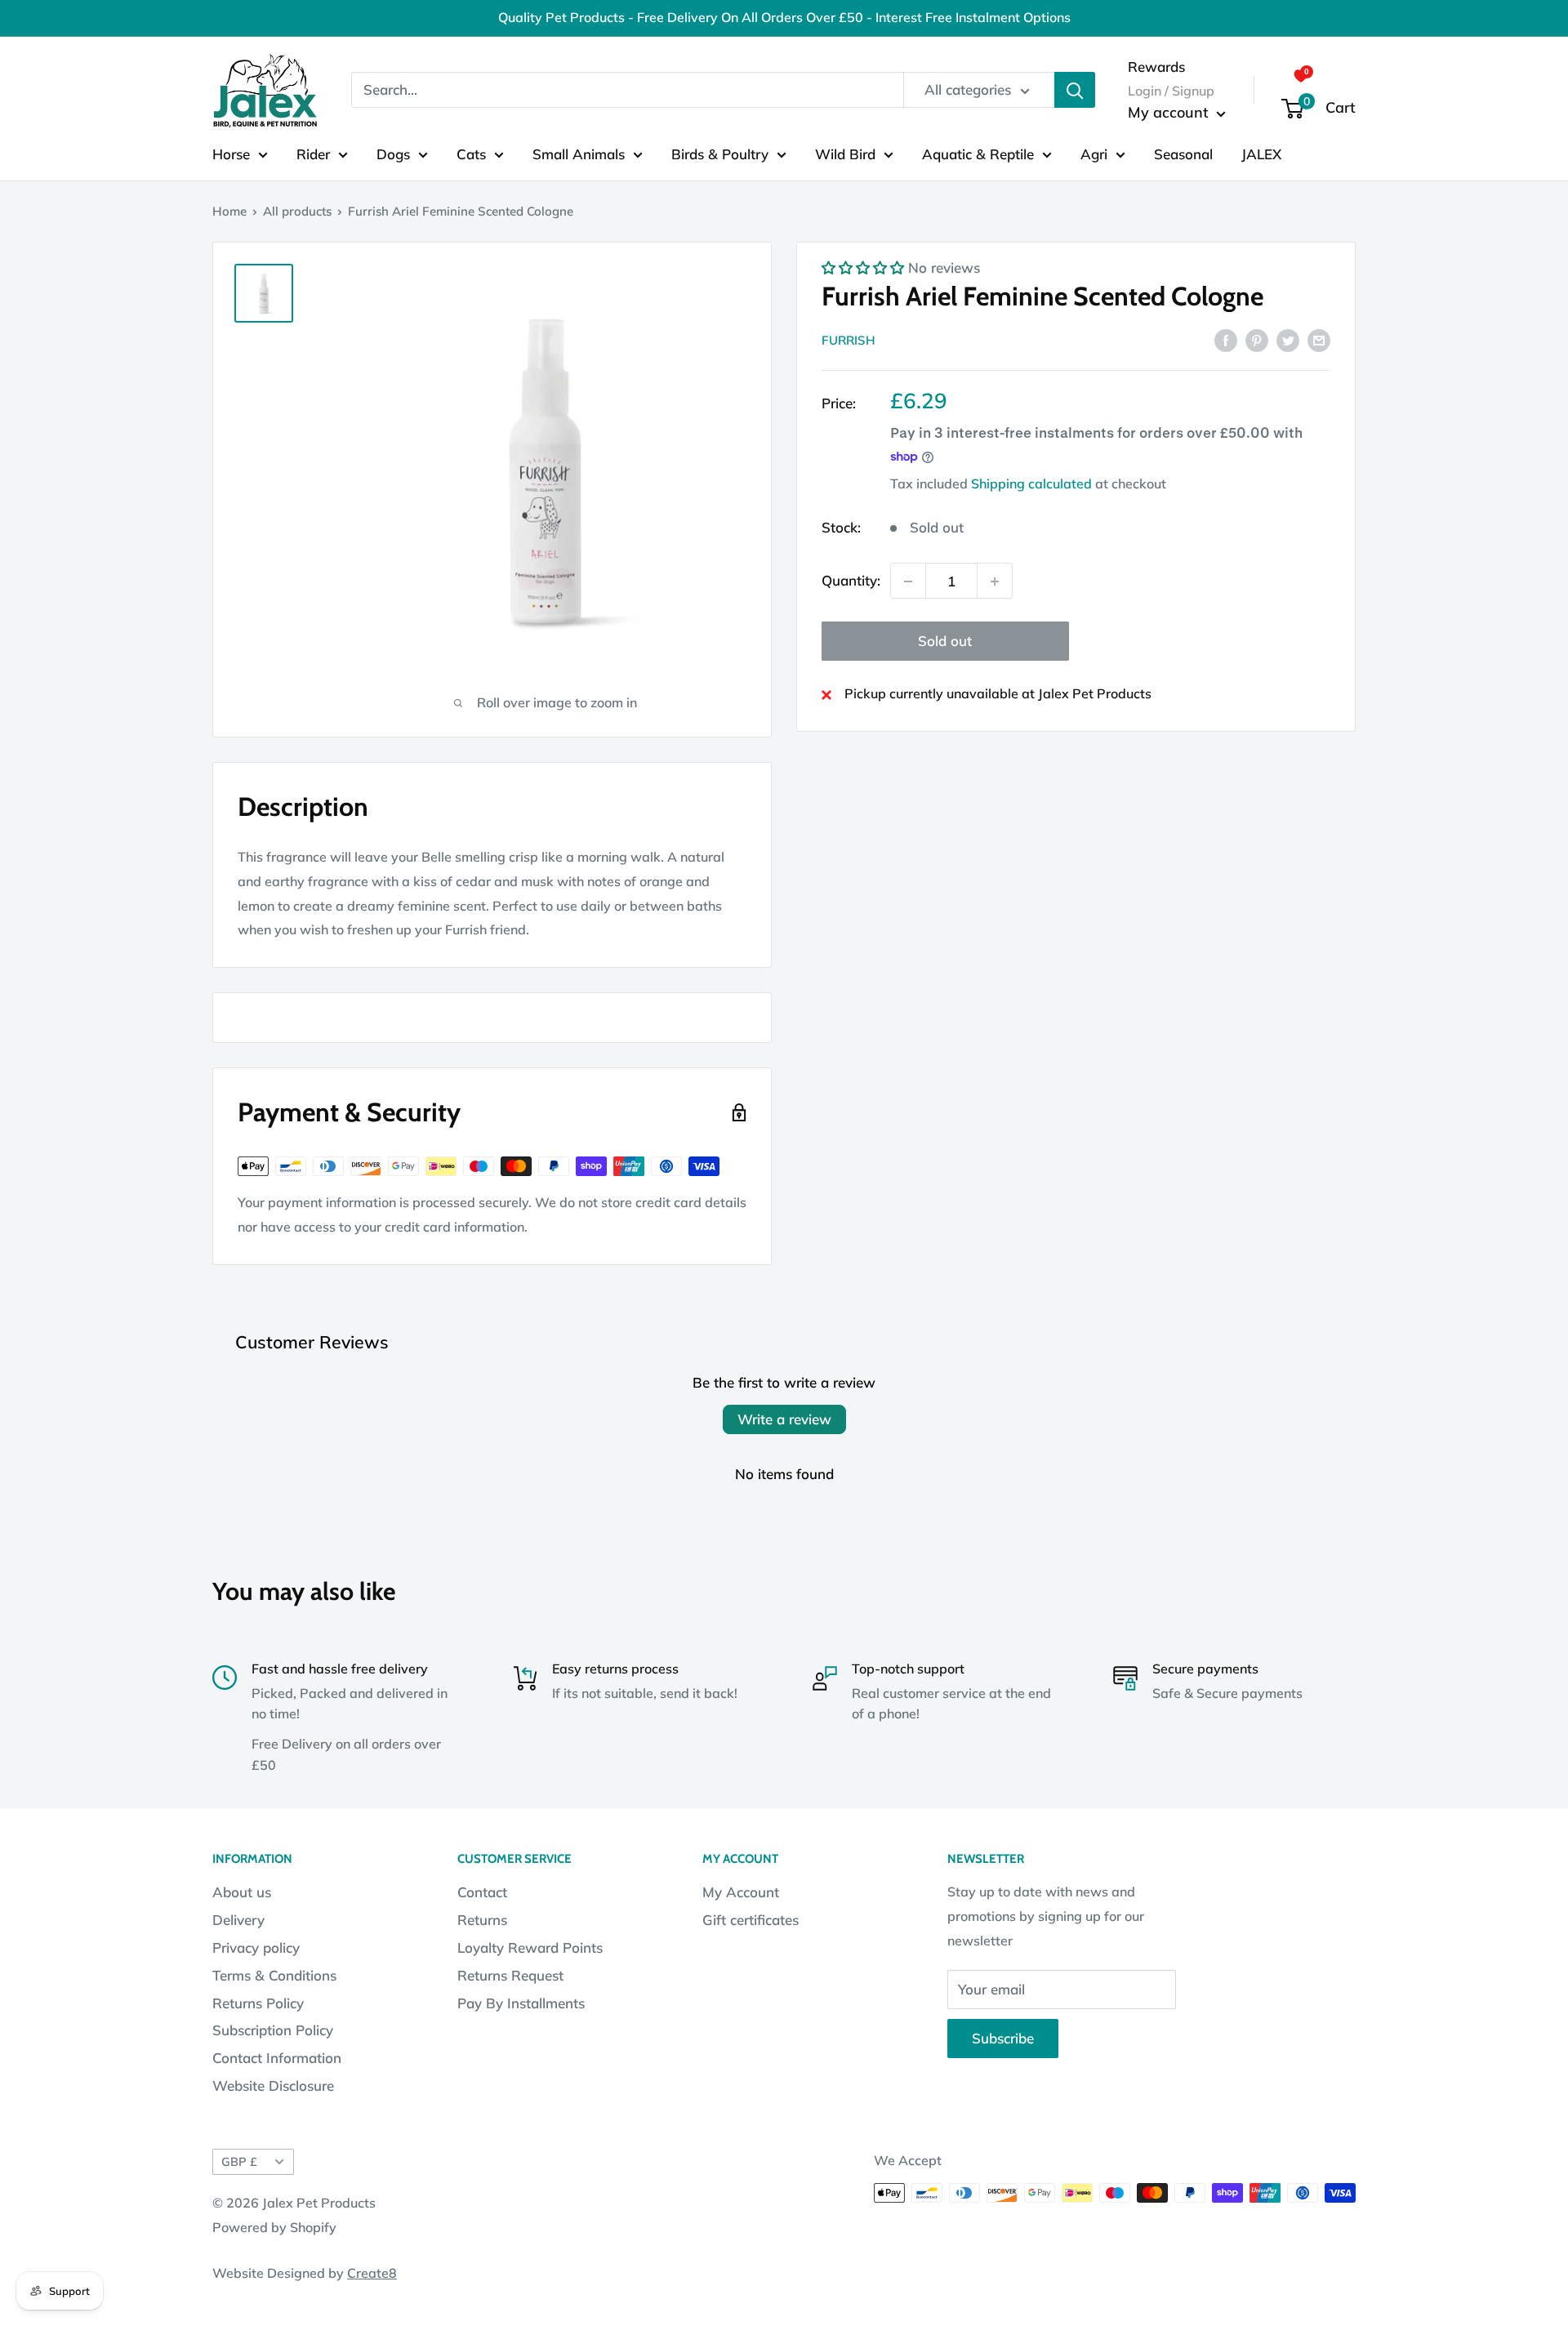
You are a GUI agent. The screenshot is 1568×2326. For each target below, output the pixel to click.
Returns (482, 1920)
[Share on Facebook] (1226, 339)
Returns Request (510, 1975)
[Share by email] (1319, 339)
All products (297, 211)
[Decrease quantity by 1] (908, 581)
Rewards (1156, 66)
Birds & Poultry (720, 153)
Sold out (945, 642)
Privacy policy (256, 1947)
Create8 (372, 2273)
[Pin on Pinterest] (1257, 339)
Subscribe (1003, 2038)
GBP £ (239, 2161)
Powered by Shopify (274, 2227)
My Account (741, 1892)
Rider (313, 153)
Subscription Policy (273, 2030)
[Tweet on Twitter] (1288, 339)
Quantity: (851, 581)
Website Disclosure (273, 2085)
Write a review (784, 1419)
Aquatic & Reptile (978, 153)
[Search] (1075, 90)
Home (229, 211)
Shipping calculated (1031, 483)
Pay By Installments (521, 2003)
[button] (863, 267)
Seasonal (1183, 153)
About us (242, 1892)
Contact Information (277, 2058)
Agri (1094, 153)
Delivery (238, 1920)
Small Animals (579, 153)
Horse (231, 153)
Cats (471, 153)
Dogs (393, 153)
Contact (482, 1892)
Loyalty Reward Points (530, 1947)
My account (1170, 112)
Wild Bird (845, 153)
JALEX (1261, 153)
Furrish (849, 340)
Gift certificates (751, 1920)
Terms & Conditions (274, 1975)
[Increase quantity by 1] (995, 581)
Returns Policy (258, 2003)
